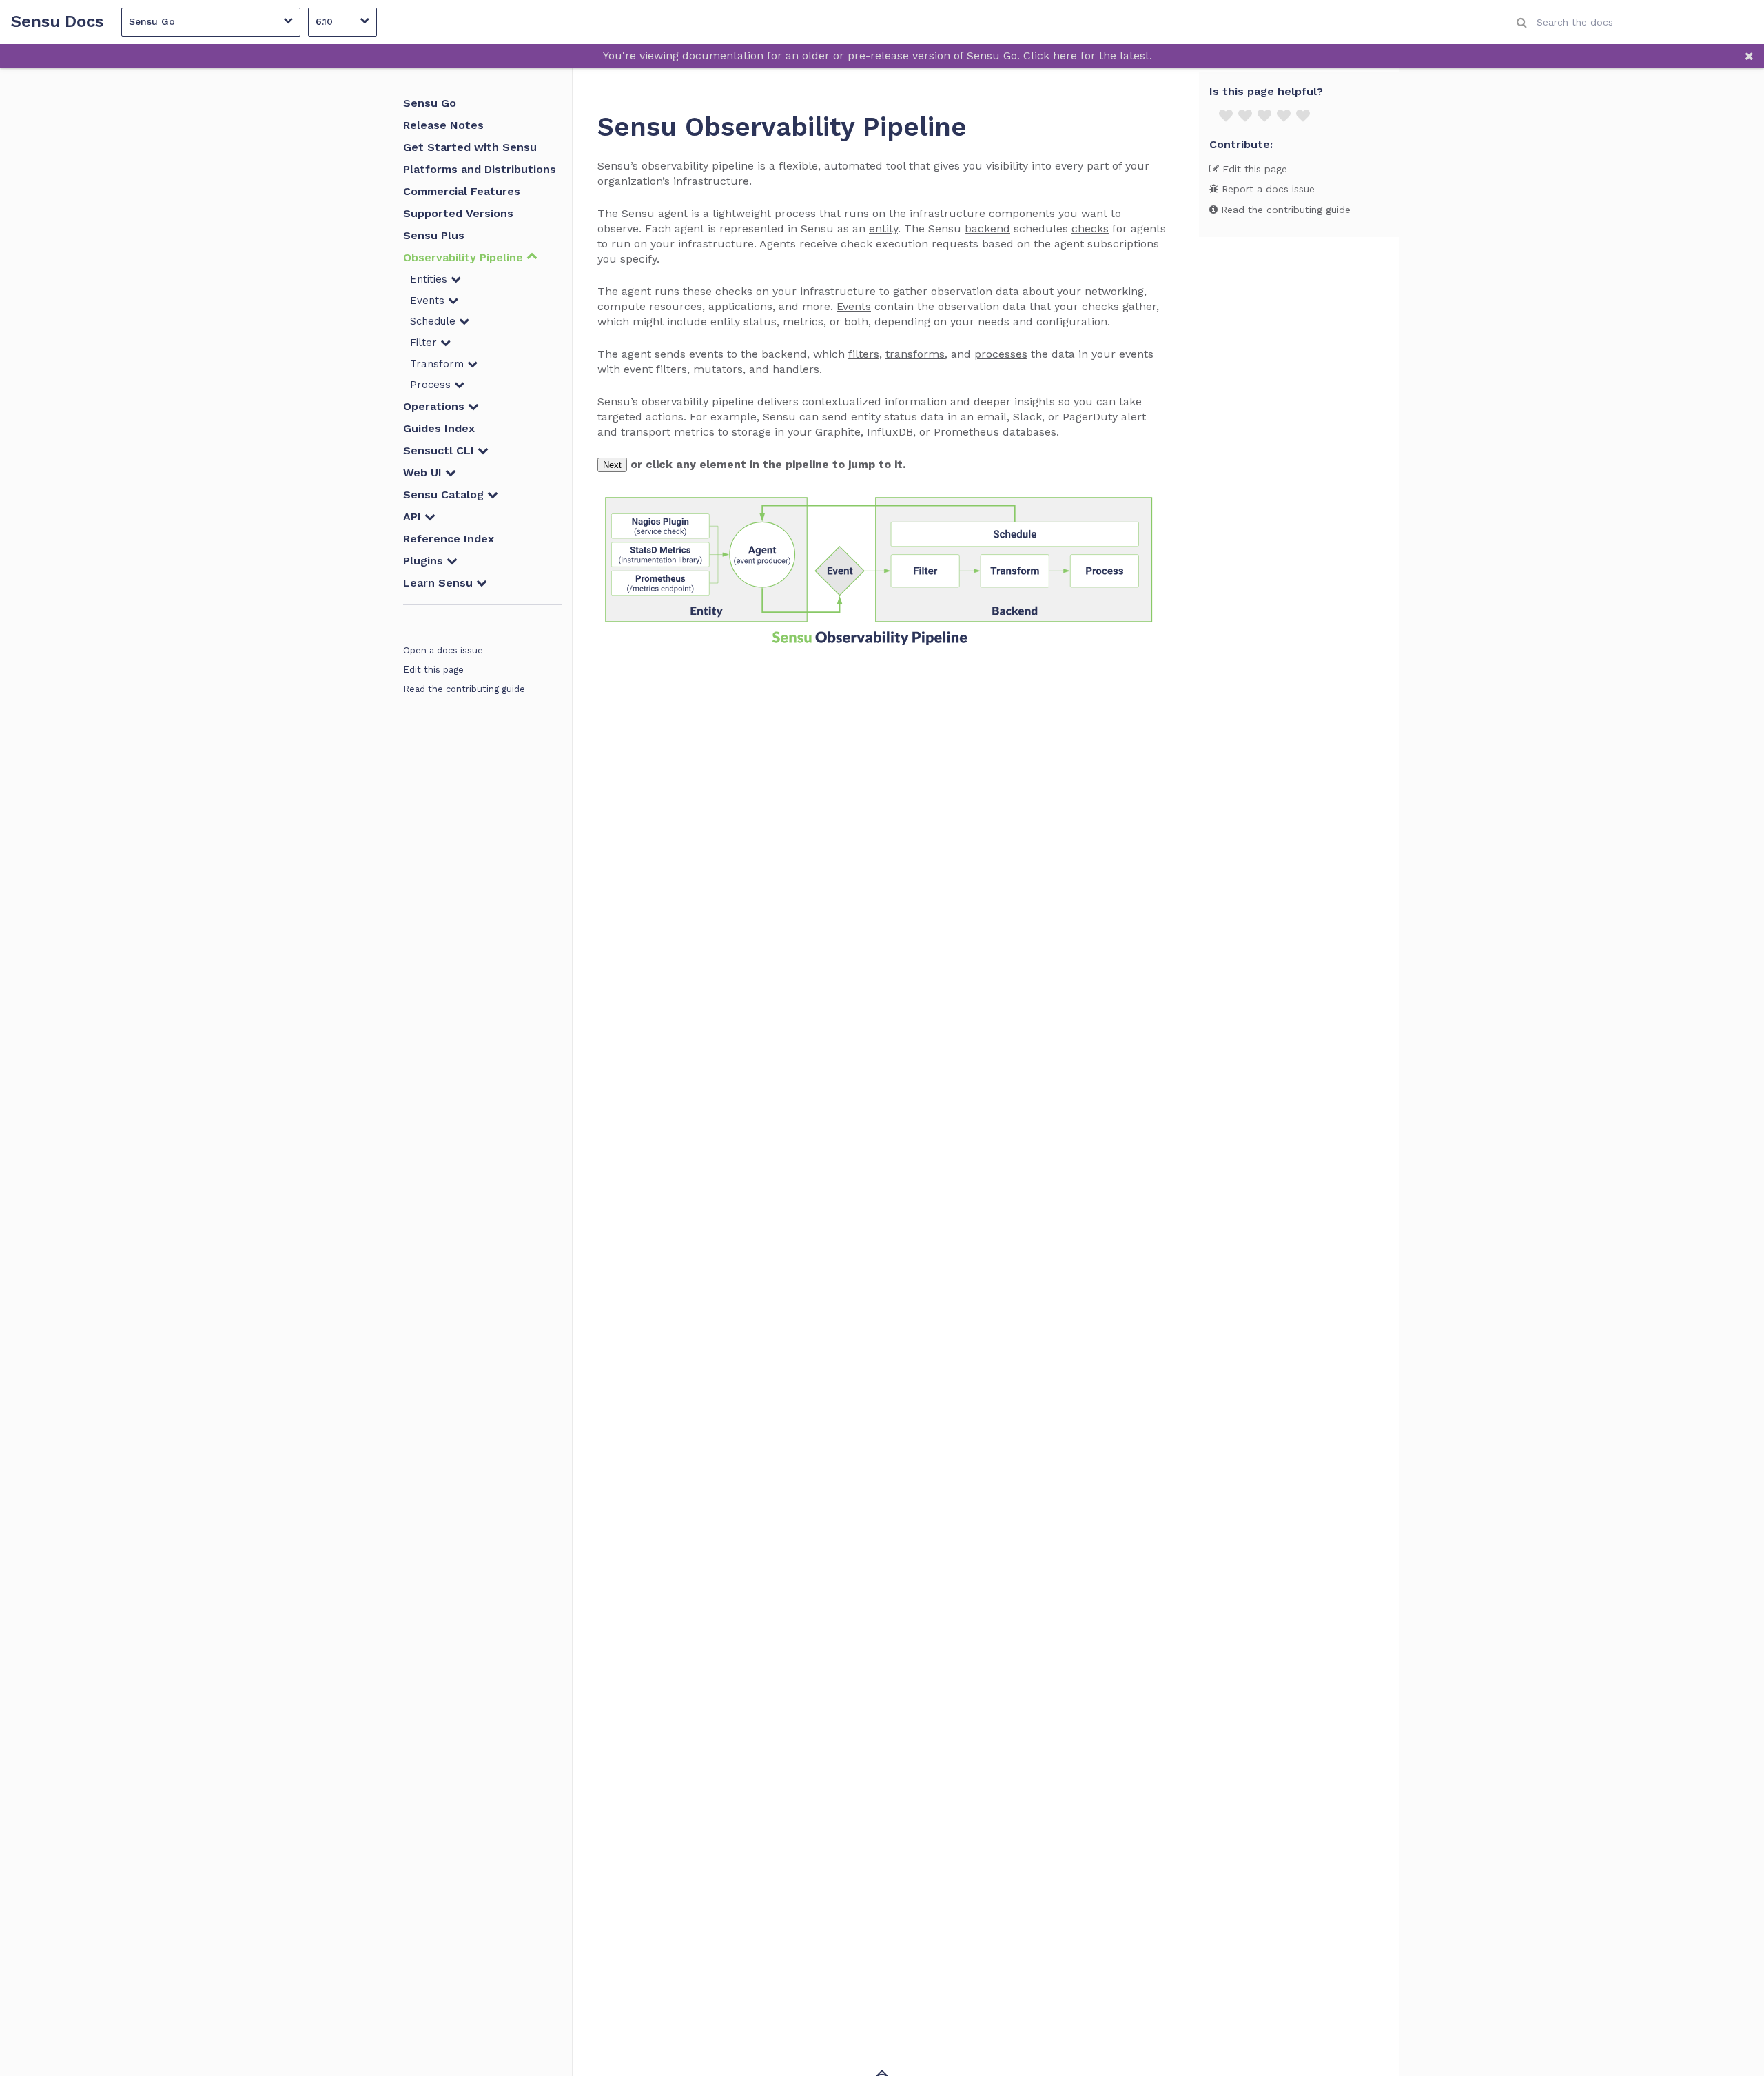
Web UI (424, 472)
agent (673, 213)
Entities (430, 279)
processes (1001, 354)
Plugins (425, 561)
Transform (439, 364)
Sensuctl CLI (440, 450)
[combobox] (1635, 22)
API (414, 517)
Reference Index (449, 539)
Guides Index (439, 428)
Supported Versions (458, 213)
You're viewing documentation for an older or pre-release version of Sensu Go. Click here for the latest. (878, 55)
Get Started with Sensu (470, 147)
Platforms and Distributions (480, 169)
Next (612, 465)
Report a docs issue (1266, 189)
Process (432, 385)
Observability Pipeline (465, 257)
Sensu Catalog (445, 495)
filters (864, 354)
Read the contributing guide (464, 689)
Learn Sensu (440, 583)
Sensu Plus (434, 235)
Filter (425, 343)
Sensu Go (430, 103)
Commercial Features (462, 191)
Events (429, 301)
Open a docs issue (443, 650)
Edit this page (433, 670)
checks (1090, 228)
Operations (435, 406)
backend (987, 228)
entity (883, 228)
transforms (915, 354)
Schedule (434, 321)
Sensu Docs (57, 22)
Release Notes (443, 125)
